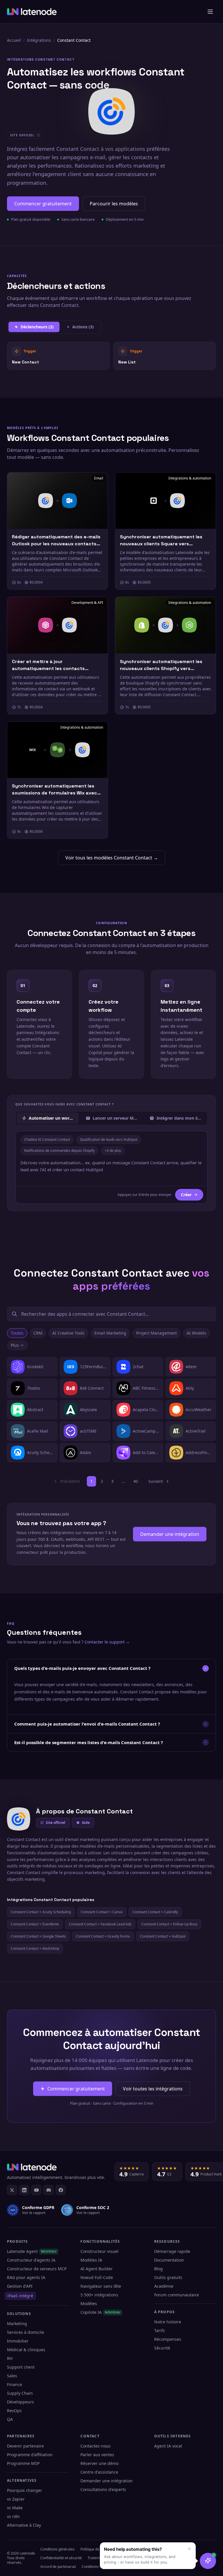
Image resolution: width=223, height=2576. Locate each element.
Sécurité (162, 2348)
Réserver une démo (99, 2463)
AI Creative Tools (68, 1333)
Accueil (14, 40)
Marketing (17, 2324)
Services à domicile (26, 2332)
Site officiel (56, 1823)
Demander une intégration (170, 1534)
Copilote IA (100, 2312)
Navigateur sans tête (101, 2286)
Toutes (17, 1333)
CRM (38, 1333)
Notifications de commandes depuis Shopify (59, 1151)
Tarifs (160, 2330)
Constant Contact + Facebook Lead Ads (100, 1924)
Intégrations (39, 40)
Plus (15, 1345)
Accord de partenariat (58, 2567)
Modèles (89, 2303)
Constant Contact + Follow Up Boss (169, 1924)
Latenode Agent (32, 2251)
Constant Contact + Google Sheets (38, 1936)
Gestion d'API (20, 2286)
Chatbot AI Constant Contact (47, 1139)
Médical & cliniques (26, 2350)
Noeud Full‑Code (97, 2277)
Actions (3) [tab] (83, 327)
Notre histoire (168, 2322)
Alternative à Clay (24, 2525)
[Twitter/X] (12, 2190)
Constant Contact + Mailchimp (35, 1948)
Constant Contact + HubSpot (163, 1936)
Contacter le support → (107, 1642)
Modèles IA (91, 2260)
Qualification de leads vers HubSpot (109, 1139)
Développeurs (20, 2402)
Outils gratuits (168, 2277)
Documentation (169, 2260)
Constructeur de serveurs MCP (37, 2269)
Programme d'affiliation (30, 2455)
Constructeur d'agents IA (31, 2260)
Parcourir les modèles (114, 204)
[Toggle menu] (210, 12)
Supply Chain (20, 2393)
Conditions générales (57, 2549)
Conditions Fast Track (99, 2567)
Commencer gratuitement (43, 204)
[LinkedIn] (24, 2190)
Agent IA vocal (168, 2446)
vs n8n (13, 2516)
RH (10, 2358)
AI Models (196, 1333)
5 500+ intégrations (99, 2295)
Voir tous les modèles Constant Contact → (112, 858)
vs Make (15, 2508)
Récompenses (168, 2339)
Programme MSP (23, 2463)
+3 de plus (113, 1151)
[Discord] (48, 2190)
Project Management (157, 1333)
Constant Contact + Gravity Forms (103, 1936)
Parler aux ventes (97, 2455)
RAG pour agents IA (26, 2277)
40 (136, 1481)
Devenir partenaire (25, 2446)
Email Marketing (110, 1333)
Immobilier (18, 2341)
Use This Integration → (59, 355)
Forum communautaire (177, 2295)
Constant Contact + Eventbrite (35, 1924)
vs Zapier (16, 2499)
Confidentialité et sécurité (61, 2558)
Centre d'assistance (99, 2472)
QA (10, 2419)
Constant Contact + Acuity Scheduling (41, 1912)
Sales (12, 2376)
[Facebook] (61, 2190)
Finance (15, 2384)
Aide (86, 1823)
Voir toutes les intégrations (153, 2089)
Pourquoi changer (25, 2490)
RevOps (14, 2411)
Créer (186, 1195)
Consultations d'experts (103, 2489)
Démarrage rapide (172, 2251)
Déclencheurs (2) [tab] (37, 327)
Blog (159, 2269)
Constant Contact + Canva (102, 1912)
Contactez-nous (96, 2446)
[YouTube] (36, 2190)
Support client (21, 2367)
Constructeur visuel (99, 2251)
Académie (164, 2286)
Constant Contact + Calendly (155, 1912)
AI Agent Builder (97, 2269)
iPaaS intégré (20, 2296)
